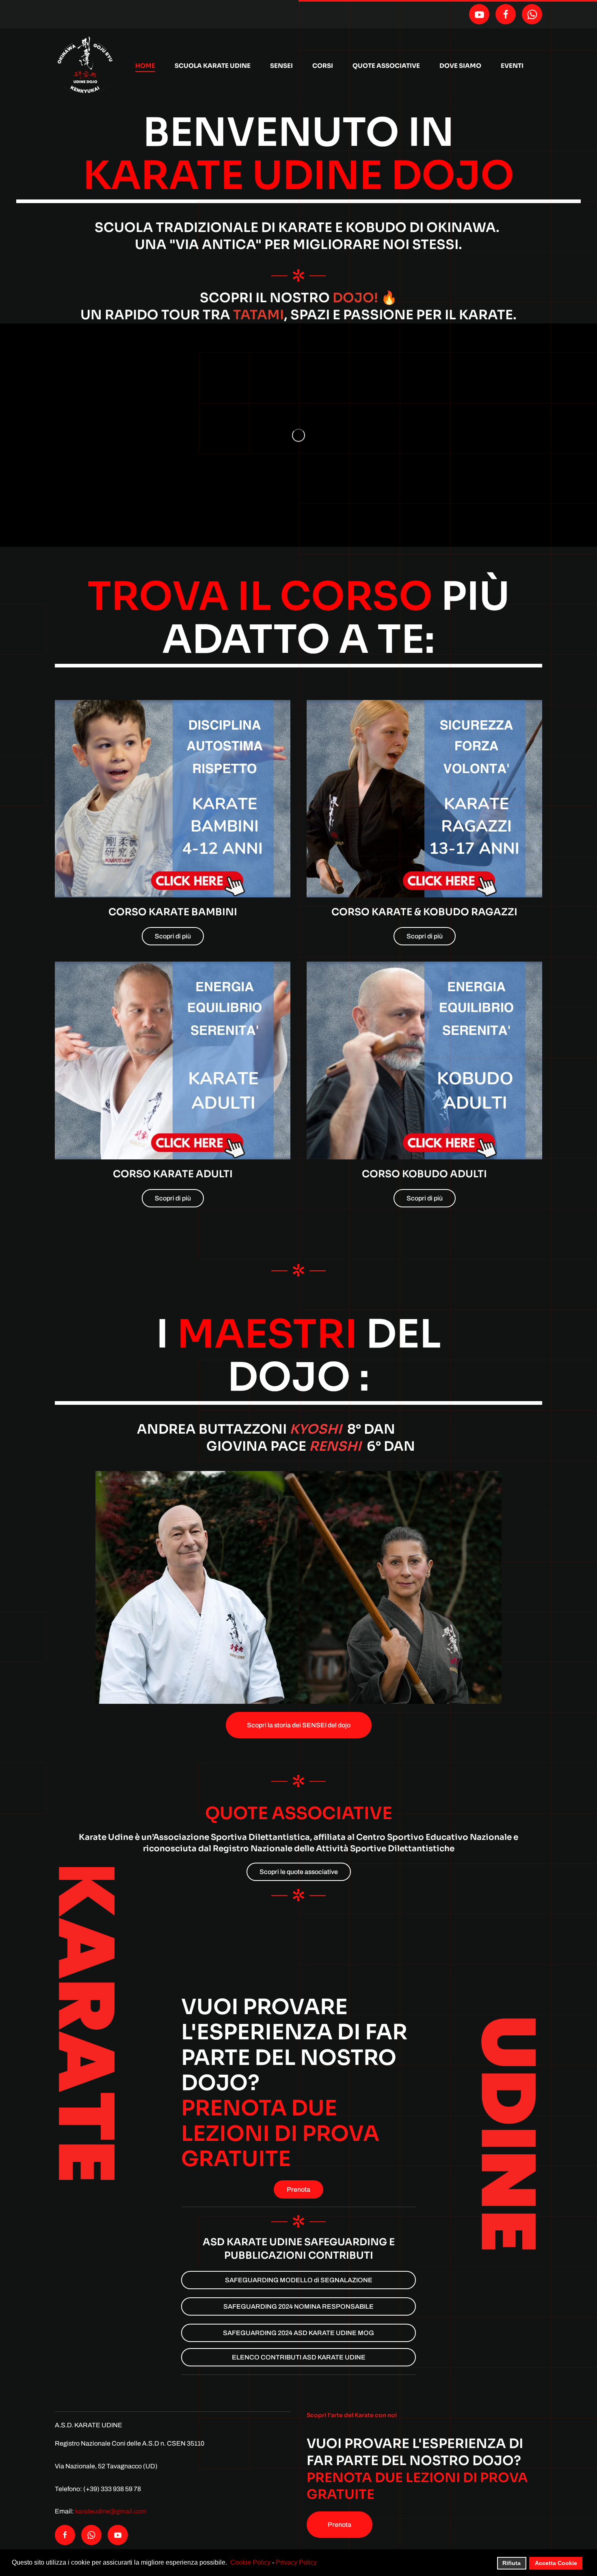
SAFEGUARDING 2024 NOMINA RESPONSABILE (298, 2306)
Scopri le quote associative (299, 1872)
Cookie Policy (250, 2562)
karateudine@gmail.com (111, 2511)
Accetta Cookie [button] (556, 2563)
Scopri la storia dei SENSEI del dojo (299, 1725)
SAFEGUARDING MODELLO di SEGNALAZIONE (299, 2280)
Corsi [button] (323, 66)
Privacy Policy (296, 2562)
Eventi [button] (512, 66)
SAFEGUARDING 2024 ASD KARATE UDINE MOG (298, 2333)
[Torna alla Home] (85, 66)
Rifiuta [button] (512, 2563)
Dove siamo (460, 66)
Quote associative (386, 66)
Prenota (298, 2189)
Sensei (281, 66)
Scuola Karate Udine (213, 66)
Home (145, 66)
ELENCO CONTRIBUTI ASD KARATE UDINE (299, 2357)
